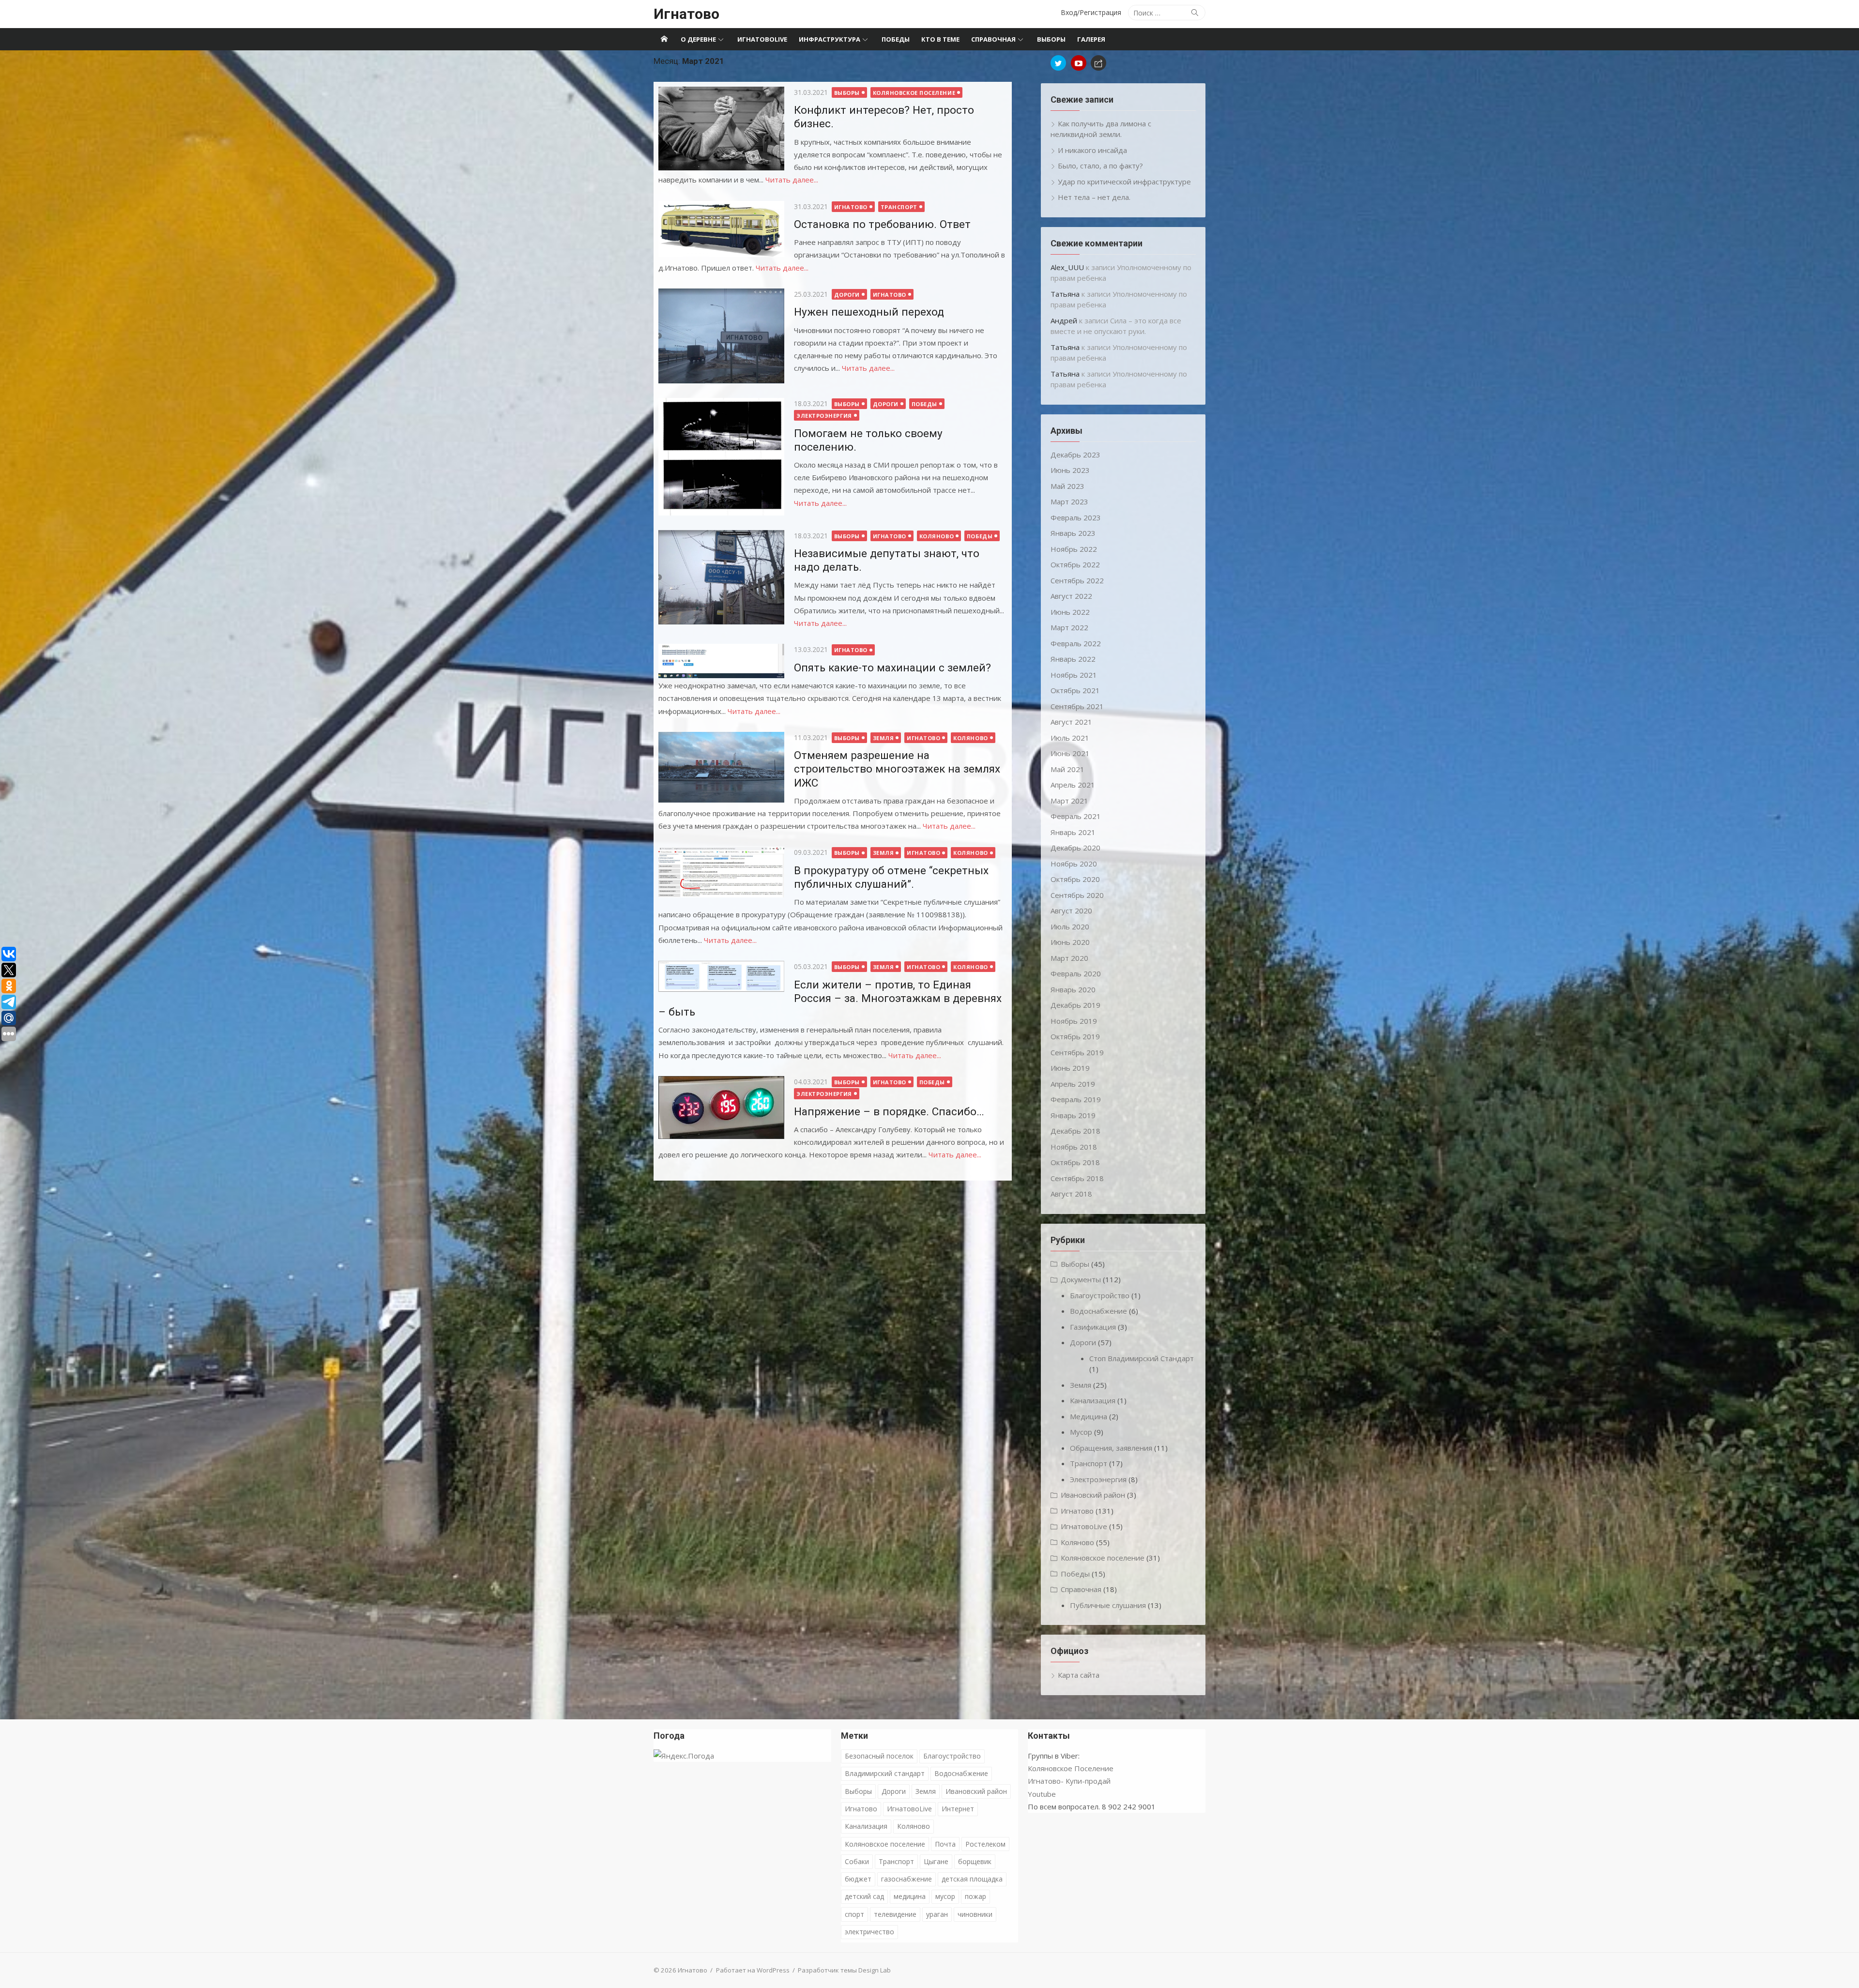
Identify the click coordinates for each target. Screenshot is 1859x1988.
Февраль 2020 (1076, 973)
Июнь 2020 (1070, 942)
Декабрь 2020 (1075, 848)
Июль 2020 (1070, 926)
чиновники (975, 1914)
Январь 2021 (1073, 832)
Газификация (1093, 1327)
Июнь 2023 (1070, 470)
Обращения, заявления (1111, 1448)
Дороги (847, 295)
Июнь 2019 (1070, 1068)
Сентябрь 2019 (1077, 1052)
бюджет (858, 1879)
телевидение (895, 1914)
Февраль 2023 (1076, 517)
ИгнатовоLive (762, 39)
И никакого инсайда (1092, 150)
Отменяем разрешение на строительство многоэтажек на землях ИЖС (897, 769)
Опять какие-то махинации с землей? (892, 668)
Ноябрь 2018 (1074, 1147)
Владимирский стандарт (885, 1773)
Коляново (937, 536)
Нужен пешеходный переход (869, 312)
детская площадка (972, 1879)
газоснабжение (907, 1879)
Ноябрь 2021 (1074, 675)
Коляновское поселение (914, 93)
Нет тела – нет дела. (1094, 197)
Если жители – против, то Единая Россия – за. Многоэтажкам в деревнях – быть (830, 998)
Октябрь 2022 (1075, 564)
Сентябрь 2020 (1077, 895)
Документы (1081, 1279)
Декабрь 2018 (1075, 1131)
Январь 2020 (1073, 989)
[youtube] (1079, 63)
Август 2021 (1071, 722)
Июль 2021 (1070, 738)
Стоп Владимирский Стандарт (1142, 1358)
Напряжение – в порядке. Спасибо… (889, 1111)
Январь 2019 (1073, 1115)
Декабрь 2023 (1075, 455)
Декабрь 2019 (1075, 1005)
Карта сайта (1079, 1675)
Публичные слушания (1108, 1605)
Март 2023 (1069, 501)
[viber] (1098, 63)
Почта (945, 1844)
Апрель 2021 (1073, 785)
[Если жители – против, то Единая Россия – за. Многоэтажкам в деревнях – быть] (721, 976)
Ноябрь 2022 (1074, 549)
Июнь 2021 (1070, 753)
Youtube (1042, 1794)
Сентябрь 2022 (1077, 580)
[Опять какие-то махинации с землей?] (721, 661)
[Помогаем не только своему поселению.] (721, 457)
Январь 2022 (1073, 659)
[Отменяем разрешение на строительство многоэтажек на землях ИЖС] (721, 767)
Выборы (1051, 39)
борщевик (975, 1861)
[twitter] (1058, 63)
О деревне (698, 39)
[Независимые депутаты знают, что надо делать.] (721, 577)
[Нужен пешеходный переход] (721, 336)
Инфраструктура (830, 39)
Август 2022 (1071, 596)
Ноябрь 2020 (1074, 864)
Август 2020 (1071, 911)
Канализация (1093, 1400)
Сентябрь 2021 (1077, 706)
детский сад (864, 1896)
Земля (884, 738)
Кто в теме (940, 39)
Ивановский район (1093, 1495)
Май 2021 (1067, 769)
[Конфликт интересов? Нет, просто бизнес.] (721, 129)
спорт (854, 1914)
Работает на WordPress (753, 1970)
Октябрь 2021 (1075, 690)
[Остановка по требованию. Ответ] (721, 229)
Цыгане (936, 1861)
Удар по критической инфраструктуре (1124, 182)
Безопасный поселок (879, 1756)
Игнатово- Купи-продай (1069, 1781)
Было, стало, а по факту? (1100, 166)
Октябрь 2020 (1075, 879)
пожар (975, 1896)
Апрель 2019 (1073, 1084)
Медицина (1089, 1416)
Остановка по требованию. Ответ (882, 224)
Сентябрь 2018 (1077, 1178)
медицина (910, 1896)
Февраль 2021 (1076, 816)
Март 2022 (1069, 627)
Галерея (1091, 39)
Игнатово (686, 14)
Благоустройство (1100, 1295)
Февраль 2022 (1076, 643)
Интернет (958, 1809)
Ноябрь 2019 (1074, 1021)
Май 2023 (1067, 486)
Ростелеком (985, 1844)
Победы (896, 39)
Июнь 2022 (1070, 612)
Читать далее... (792, 180)
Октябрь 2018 (1075, 1162)
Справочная (993, 39)
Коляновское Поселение (1071, 1768)
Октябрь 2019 (1075, 1036)
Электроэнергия (824, 416)
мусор (945, 1896)
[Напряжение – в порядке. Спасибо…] (721, 1108)
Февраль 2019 (1076, 1099)
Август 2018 (1071, 1194)
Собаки (857, 1861)
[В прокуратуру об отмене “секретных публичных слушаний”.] (721, 872)
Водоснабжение (1098, 1311)
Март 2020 (1069, 958)
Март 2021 (1069, 801)
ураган (937, 1914)
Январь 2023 (1073, 533)
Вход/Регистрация (1091, 12)
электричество (869, 1932)
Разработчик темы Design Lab (844, 1970)
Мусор (1081, 1432)
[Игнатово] (664, 39)
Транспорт (899, 207)
